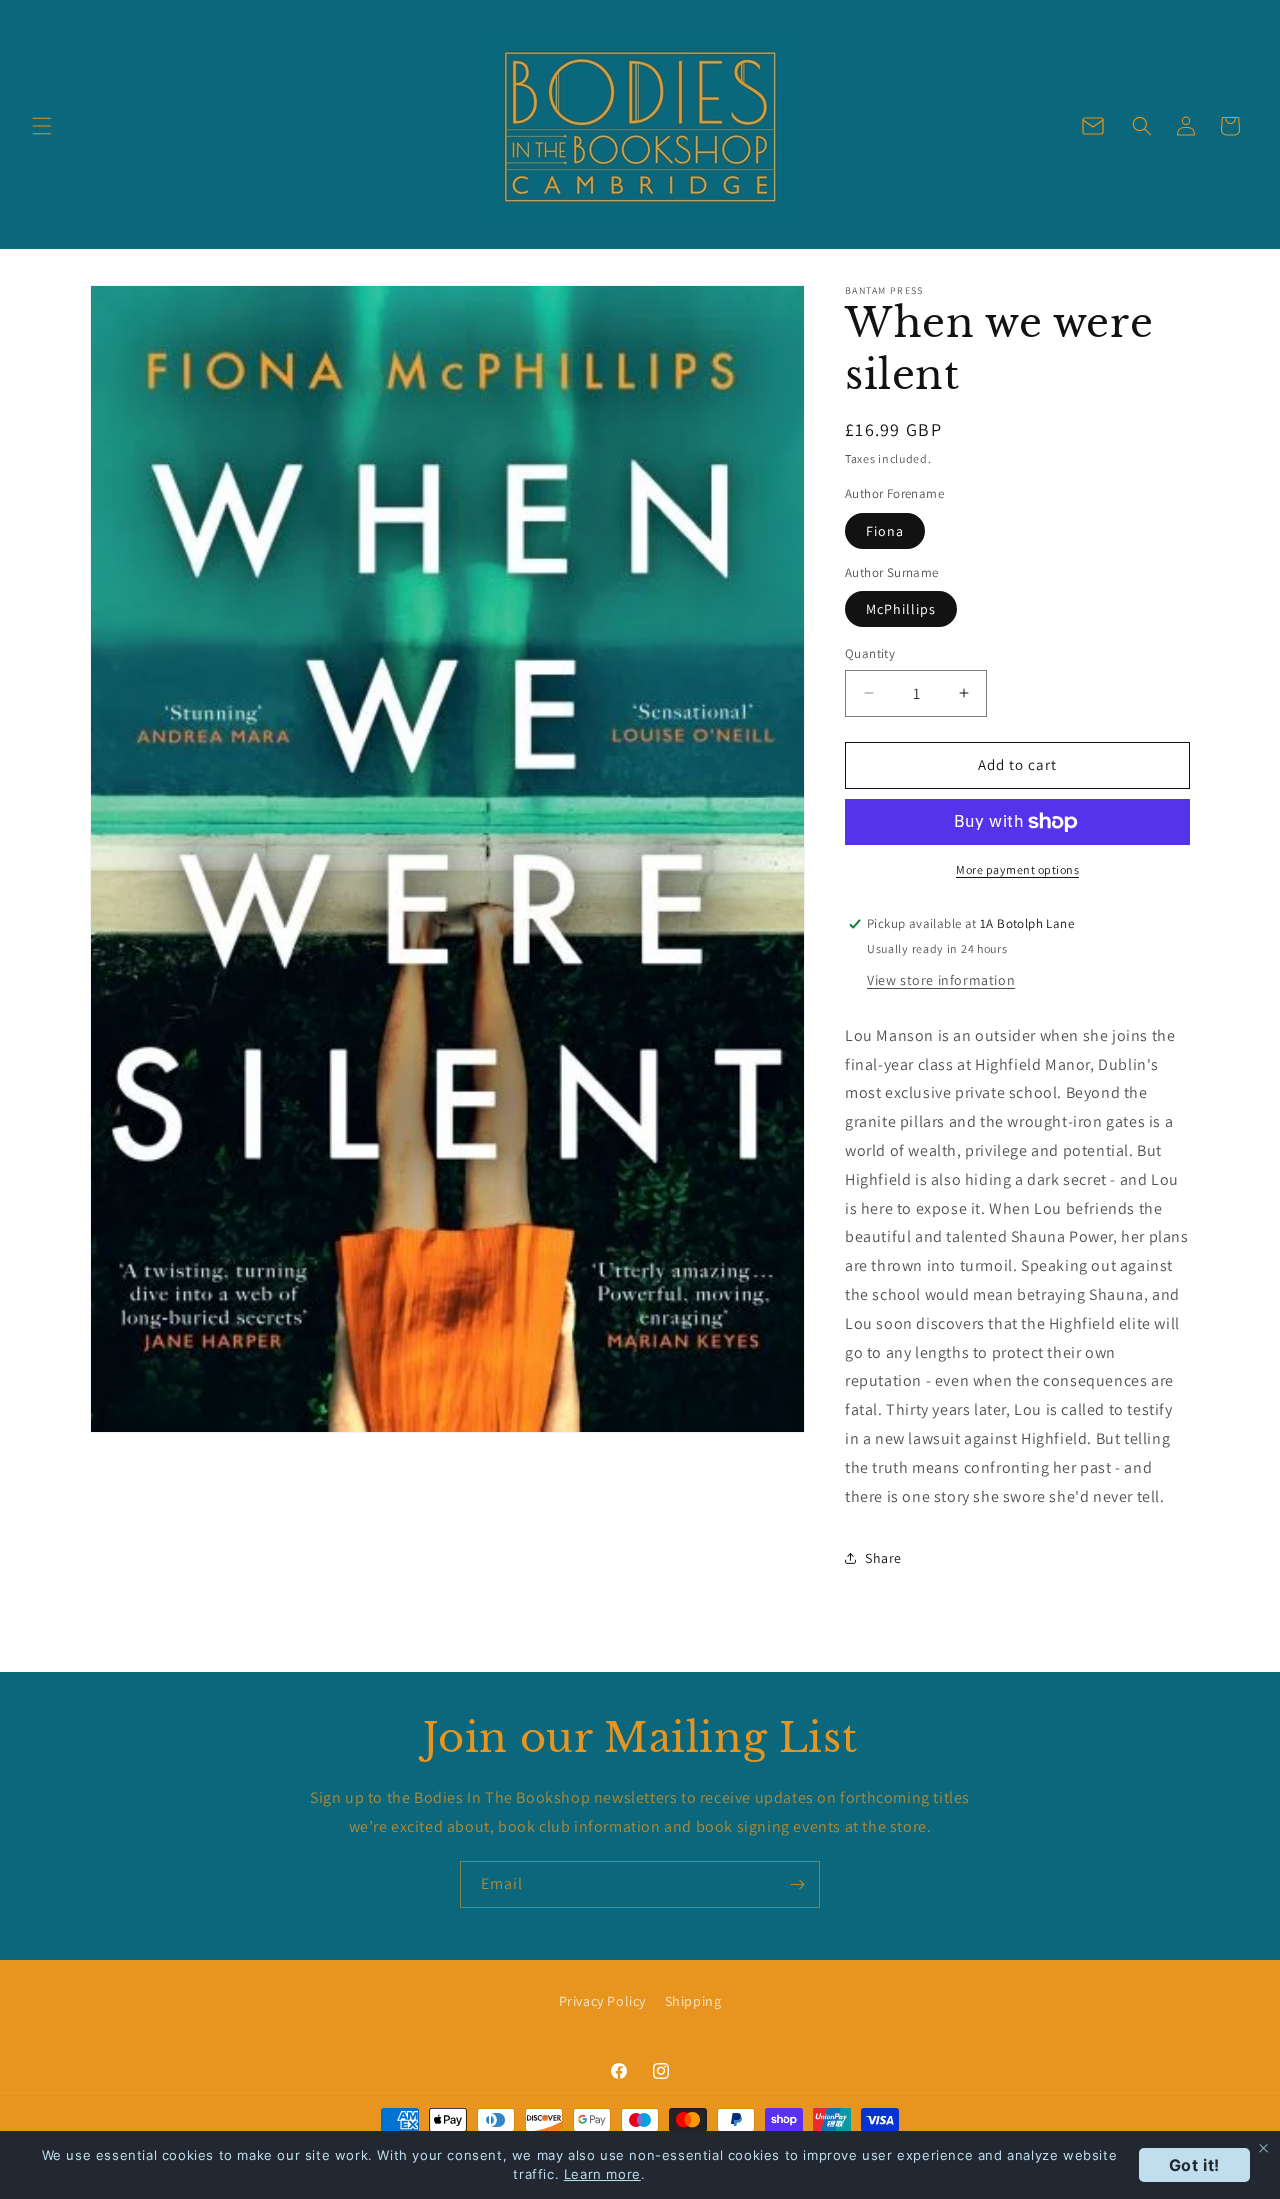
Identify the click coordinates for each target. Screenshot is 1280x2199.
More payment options (1017, 869)
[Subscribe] (797, 1884)
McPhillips (901, 609)
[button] (42, 126)
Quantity (870, 653)
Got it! (1194, 2165)
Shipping (693, 2001)
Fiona (885, 531)
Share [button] (883, 1558)
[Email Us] (1093, 126)
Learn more (602, 2174)
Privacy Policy (602, 2001)
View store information (941, 980)
